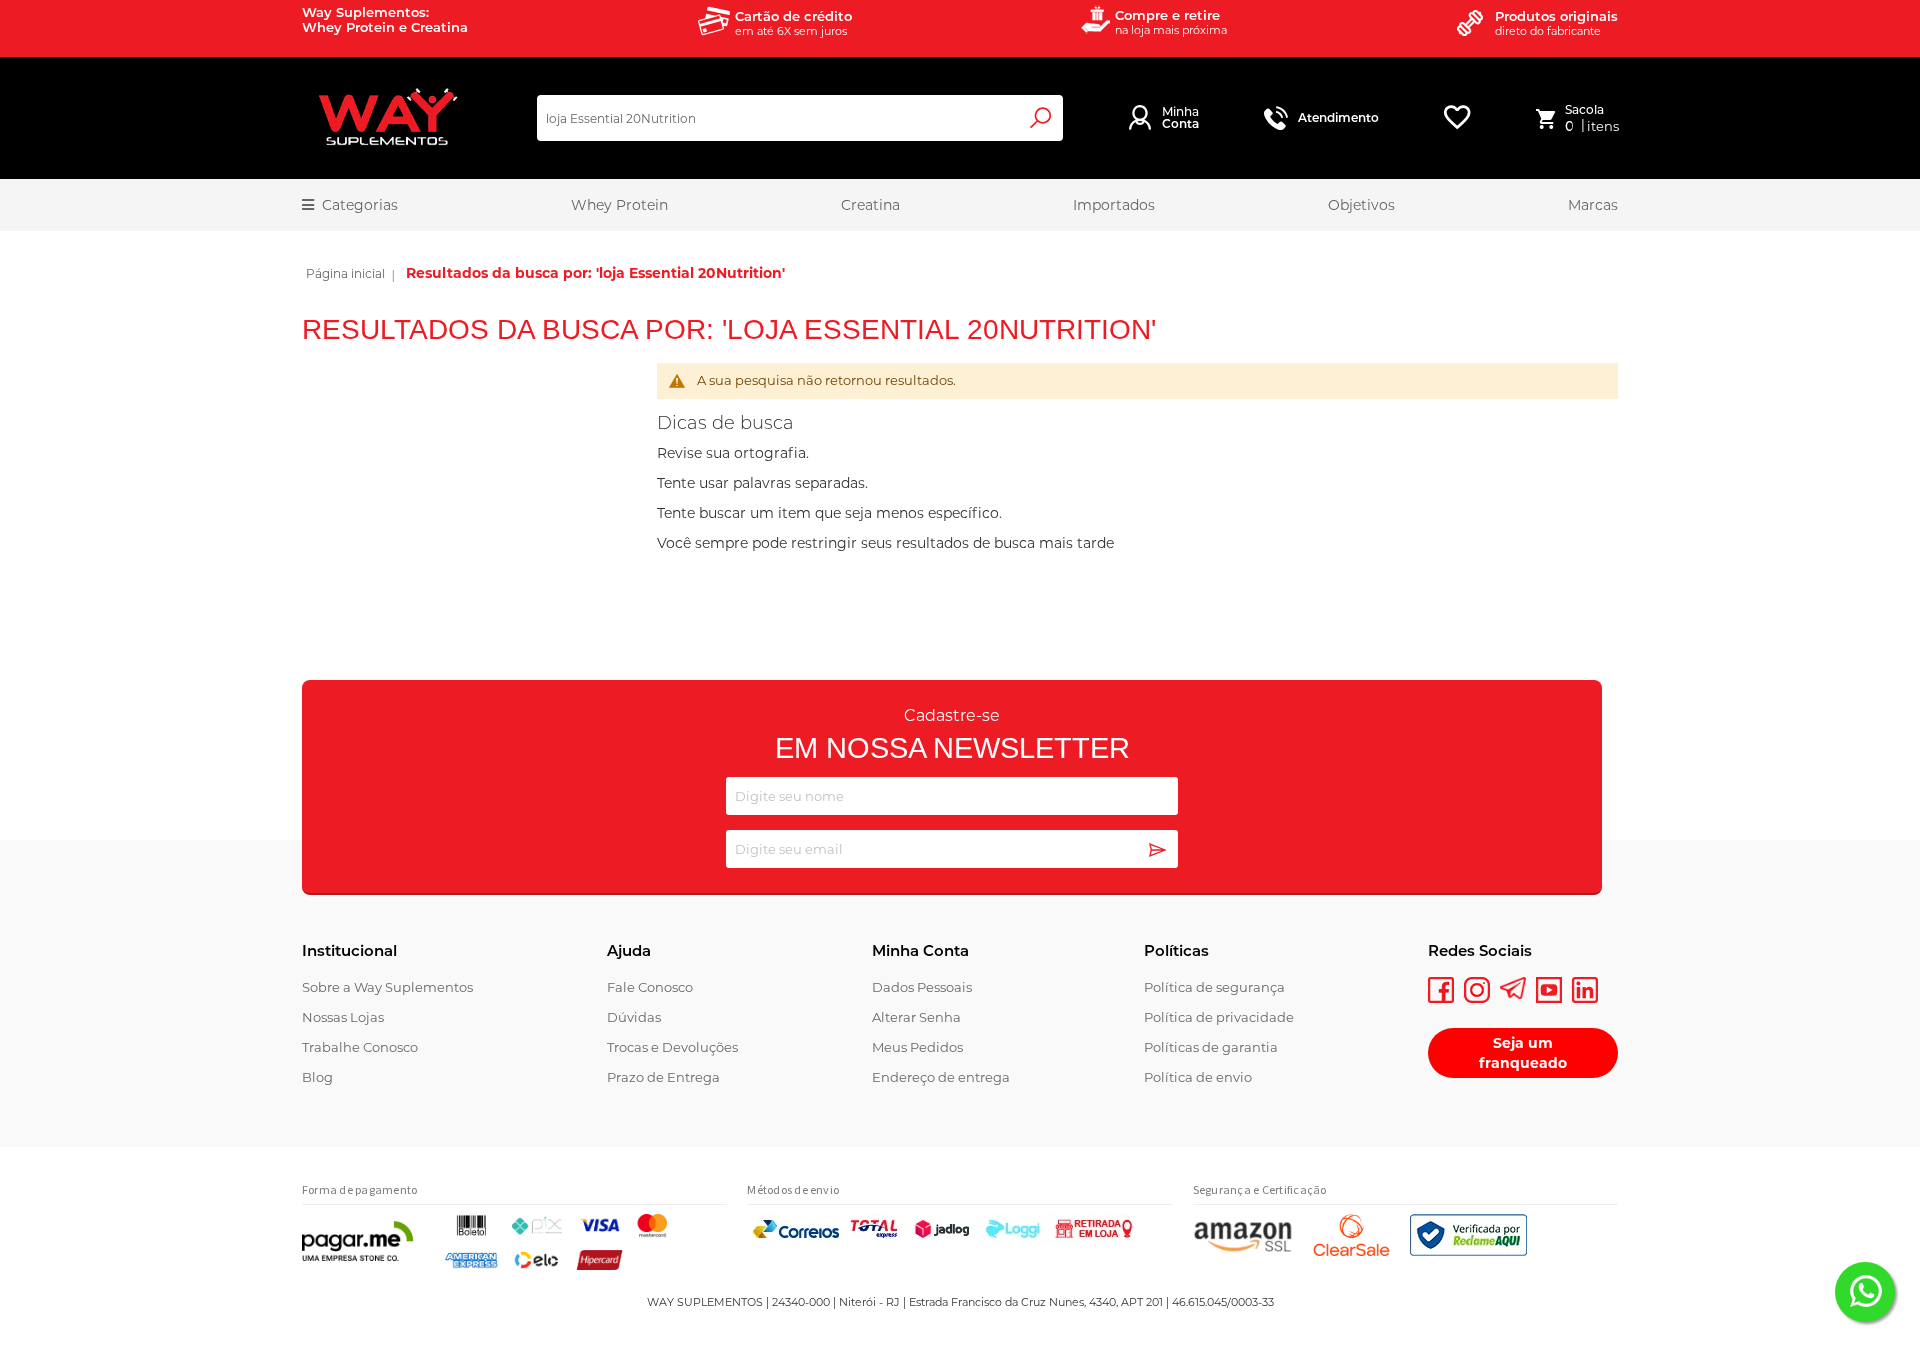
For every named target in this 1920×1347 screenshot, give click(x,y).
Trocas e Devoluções (672, 1047)
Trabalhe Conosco (360, 1047)
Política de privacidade (1219, 1017)
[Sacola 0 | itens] (1550, 118)
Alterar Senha (916, 1017)
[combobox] (800, 118)
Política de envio (1198, 1077)
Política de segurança (1214, 987)
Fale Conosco (650, 987)
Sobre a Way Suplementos (387, 987)
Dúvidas (634, 1017)
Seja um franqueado (1523, 1053)
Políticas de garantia (1211, 1047)
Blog (317, 1077)
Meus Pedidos (917, 1047)
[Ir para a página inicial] (345, 276)
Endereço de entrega (941, 1077)
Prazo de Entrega (663, 1077)
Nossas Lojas (343, 1017)
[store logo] (387, 118)
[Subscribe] (1158, 851)
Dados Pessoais (922, 987)
